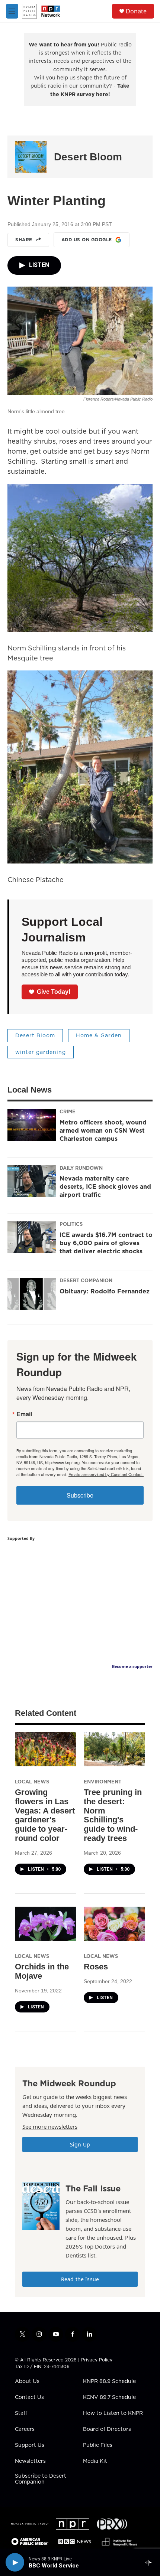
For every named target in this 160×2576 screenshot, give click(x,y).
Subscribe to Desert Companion (41, 2479)
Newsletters (30, 2461)
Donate (136, 11)
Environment (103, 1782)
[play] (15, 2562)
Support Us (30, 2445)
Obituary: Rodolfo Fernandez (105, 1291)
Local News (32, 1782)
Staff (21, 2413)
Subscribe (80, 1495)
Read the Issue (80, 2279)
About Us (27, 2381)
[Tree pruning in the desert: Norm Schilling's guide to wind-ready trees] (114, 1749)
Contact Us (29, 2397)
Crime (68, 1111)
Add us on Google (87, 240)
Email (24, 1414)
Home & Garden (99, 1035)
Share (24, 240)
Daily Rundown (81, 1168)
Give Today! (54, 992)
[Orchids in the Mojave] (46, 1924)
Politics (71, 1224)
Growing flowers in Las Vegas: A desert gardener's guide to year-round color (45, 1815)
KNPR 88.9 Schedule (109, 2381)
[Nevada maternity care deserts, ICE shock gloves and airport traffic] (32, 1181)
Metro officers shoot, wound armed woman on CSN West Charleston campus (103, 1130)
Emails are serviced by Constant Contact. (106, 1474)
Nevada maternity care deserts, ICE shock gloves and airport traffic (105, 1186)
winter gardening (41, 1052)
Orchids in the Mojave (42, 1971)
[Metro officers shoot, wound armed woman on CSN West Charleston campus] (32, 1125)
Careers (25, 2429)
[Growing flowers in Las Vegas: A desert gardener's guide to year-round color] (46, 1749)
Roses (96, 1967)
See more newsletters (50, 2126)
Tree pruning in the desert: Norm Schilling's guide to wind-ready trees (113, 1815)
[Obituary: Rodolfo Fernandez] (32, 1294)
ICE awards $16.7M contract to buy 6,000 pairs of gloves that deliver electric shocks (106, 1243)
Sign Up (80, 2144)
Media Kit (95, 2461)
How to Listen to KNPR (113, 2413)
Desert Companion (86, 1280)
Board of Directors (107, 2429)
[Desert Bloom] (31, 157)
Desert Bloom (88, 157)
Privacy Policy (97, 2360)
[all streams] (150, 2562)
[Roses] (114, 1924)
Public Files (98, 2445)
